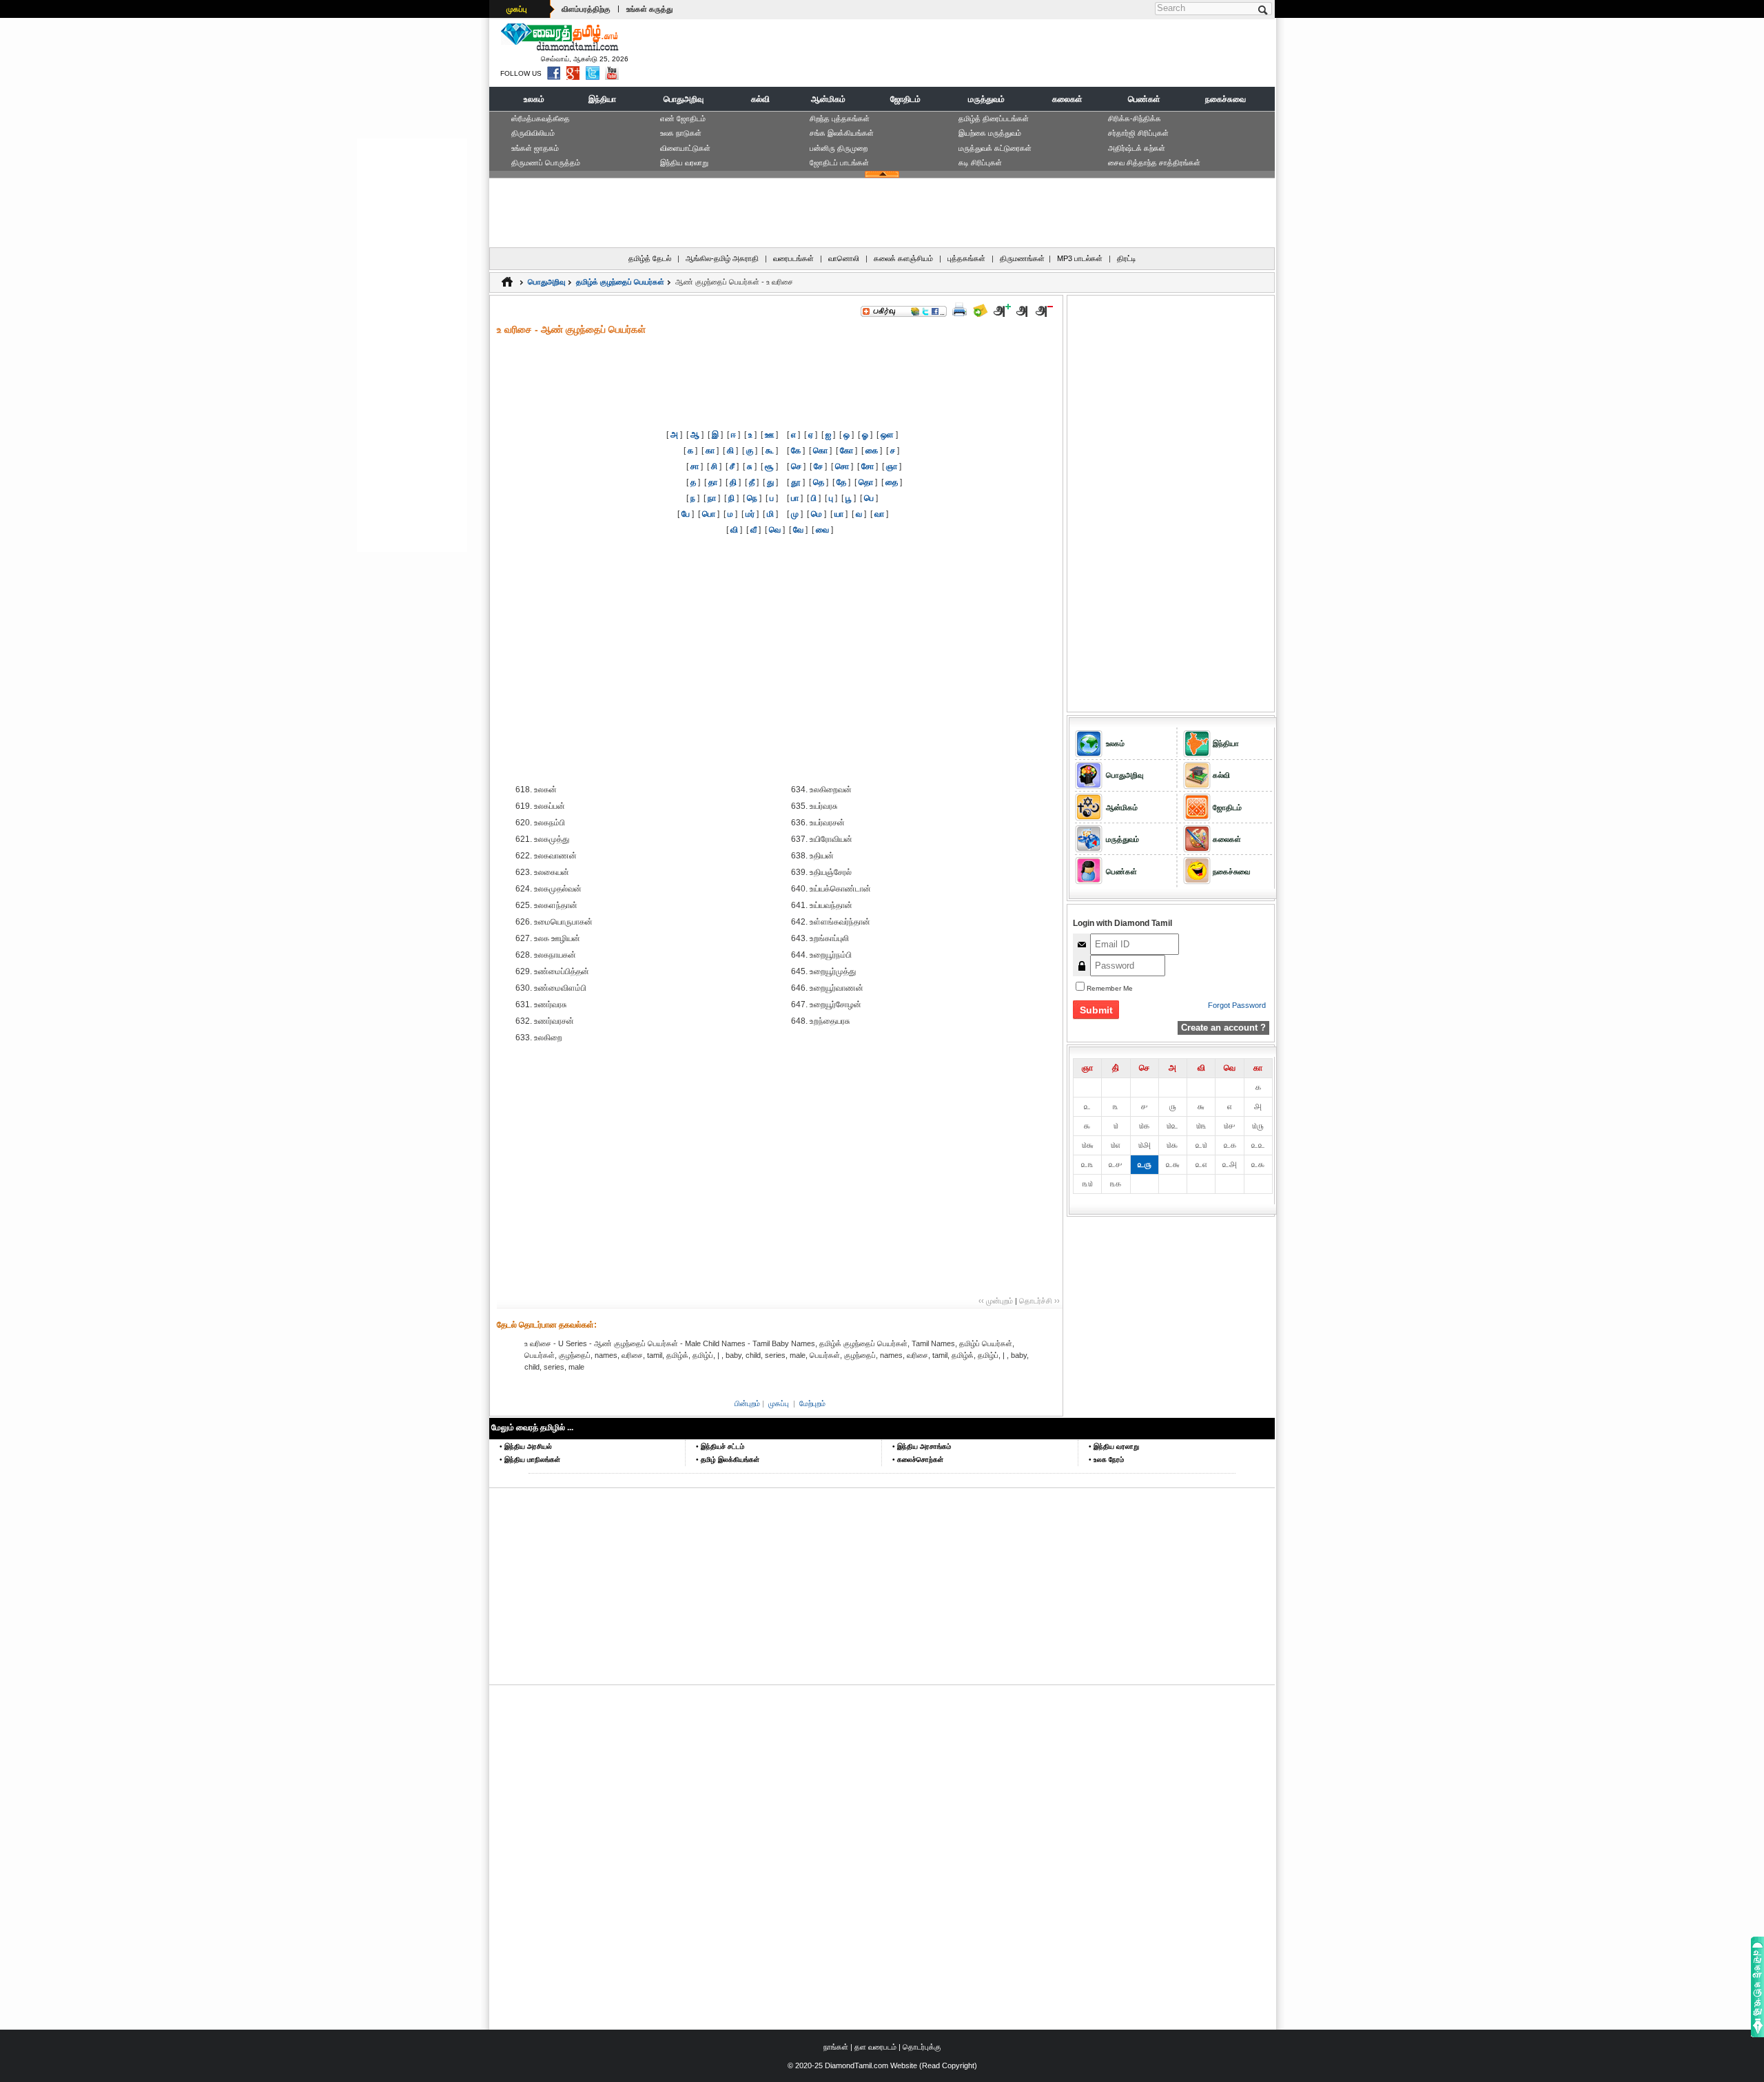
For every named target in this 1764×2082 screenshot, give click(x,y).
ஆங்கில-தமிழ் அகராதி (722, 258)
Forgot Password (1237, 1005)
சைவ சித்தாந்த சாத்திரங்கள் (1154, 163)
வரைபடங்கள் (793, 258)
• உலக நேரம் (1106, 1460)
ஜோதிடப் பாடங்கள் (839, 163)
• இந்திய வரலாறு (1114, 1446)
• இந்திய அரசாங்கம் (922, 1446)
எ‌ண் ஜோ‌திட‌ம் (683, 118)
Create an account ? (1223, 1028)
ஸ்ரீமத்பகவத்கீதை (541, 118)
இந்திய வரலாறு (684, 163)
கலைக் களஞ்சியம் (903, 258)
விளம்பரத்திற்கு (586, 9)
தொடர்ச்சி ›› (1039, 1301)
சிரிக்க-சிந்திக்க (1135, 118)
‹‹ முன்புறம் (996, 1301)
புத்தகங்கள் (966, 258)
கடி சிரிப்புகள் (980, 163)
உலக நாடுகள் (681, 133)
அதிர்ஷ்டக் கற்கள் (1137, 148)
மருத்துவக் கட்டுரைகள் (995, 148)
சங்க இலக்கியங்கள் (842, 133)
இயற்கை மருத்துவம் (990, 133)
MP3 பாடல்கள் (1080, 258)
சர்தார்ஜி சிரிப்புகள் (1138, 133)
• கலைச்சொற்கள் (918, 1460)
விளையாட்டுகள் (685, 148)
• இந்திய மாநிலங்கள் (530, 1460)
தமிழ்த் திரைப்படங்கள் (994, 118)
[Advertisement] (1021, 52)
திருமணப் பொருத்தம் (546, 163)
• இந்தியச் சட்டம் (720, 1446)
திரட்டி (1127, 258)
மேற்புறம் (812, 1403)
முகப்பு (517, 9)
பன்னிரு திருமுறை (839, 148)
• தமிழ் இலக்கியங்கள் (728, 1460)
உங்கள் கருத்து (649, 9)
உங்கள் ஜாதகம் (535, 148)
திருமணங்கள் (1022, 258)
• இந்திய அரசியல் (526, 1446)
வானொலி (844, 258)
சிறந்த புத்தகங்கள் (840, 118)
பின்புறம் (747, 1403)
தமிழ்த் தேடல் (650, 258)
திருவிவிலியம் (533, 133)
